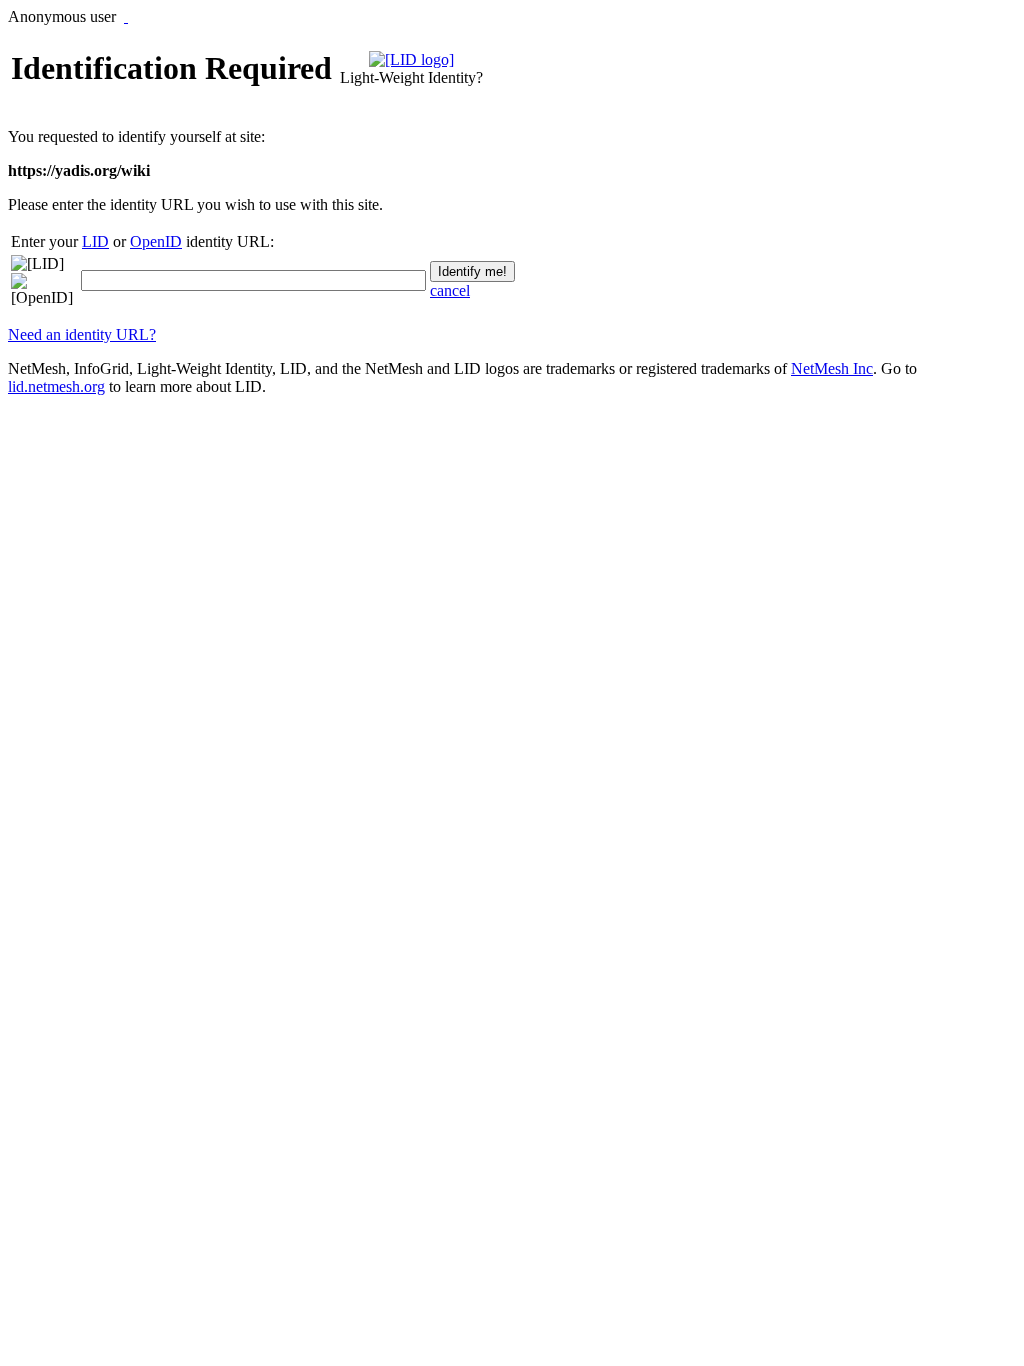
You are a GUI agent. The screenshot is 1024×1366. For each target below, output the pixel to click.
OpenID (156, 241)
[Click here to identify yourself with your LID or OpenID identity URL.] (126, 16)
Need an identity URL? (82, 334)
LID (95, 241)
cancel (450, 290)
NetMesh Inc (832, 368)
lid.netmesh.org (56, 386)
